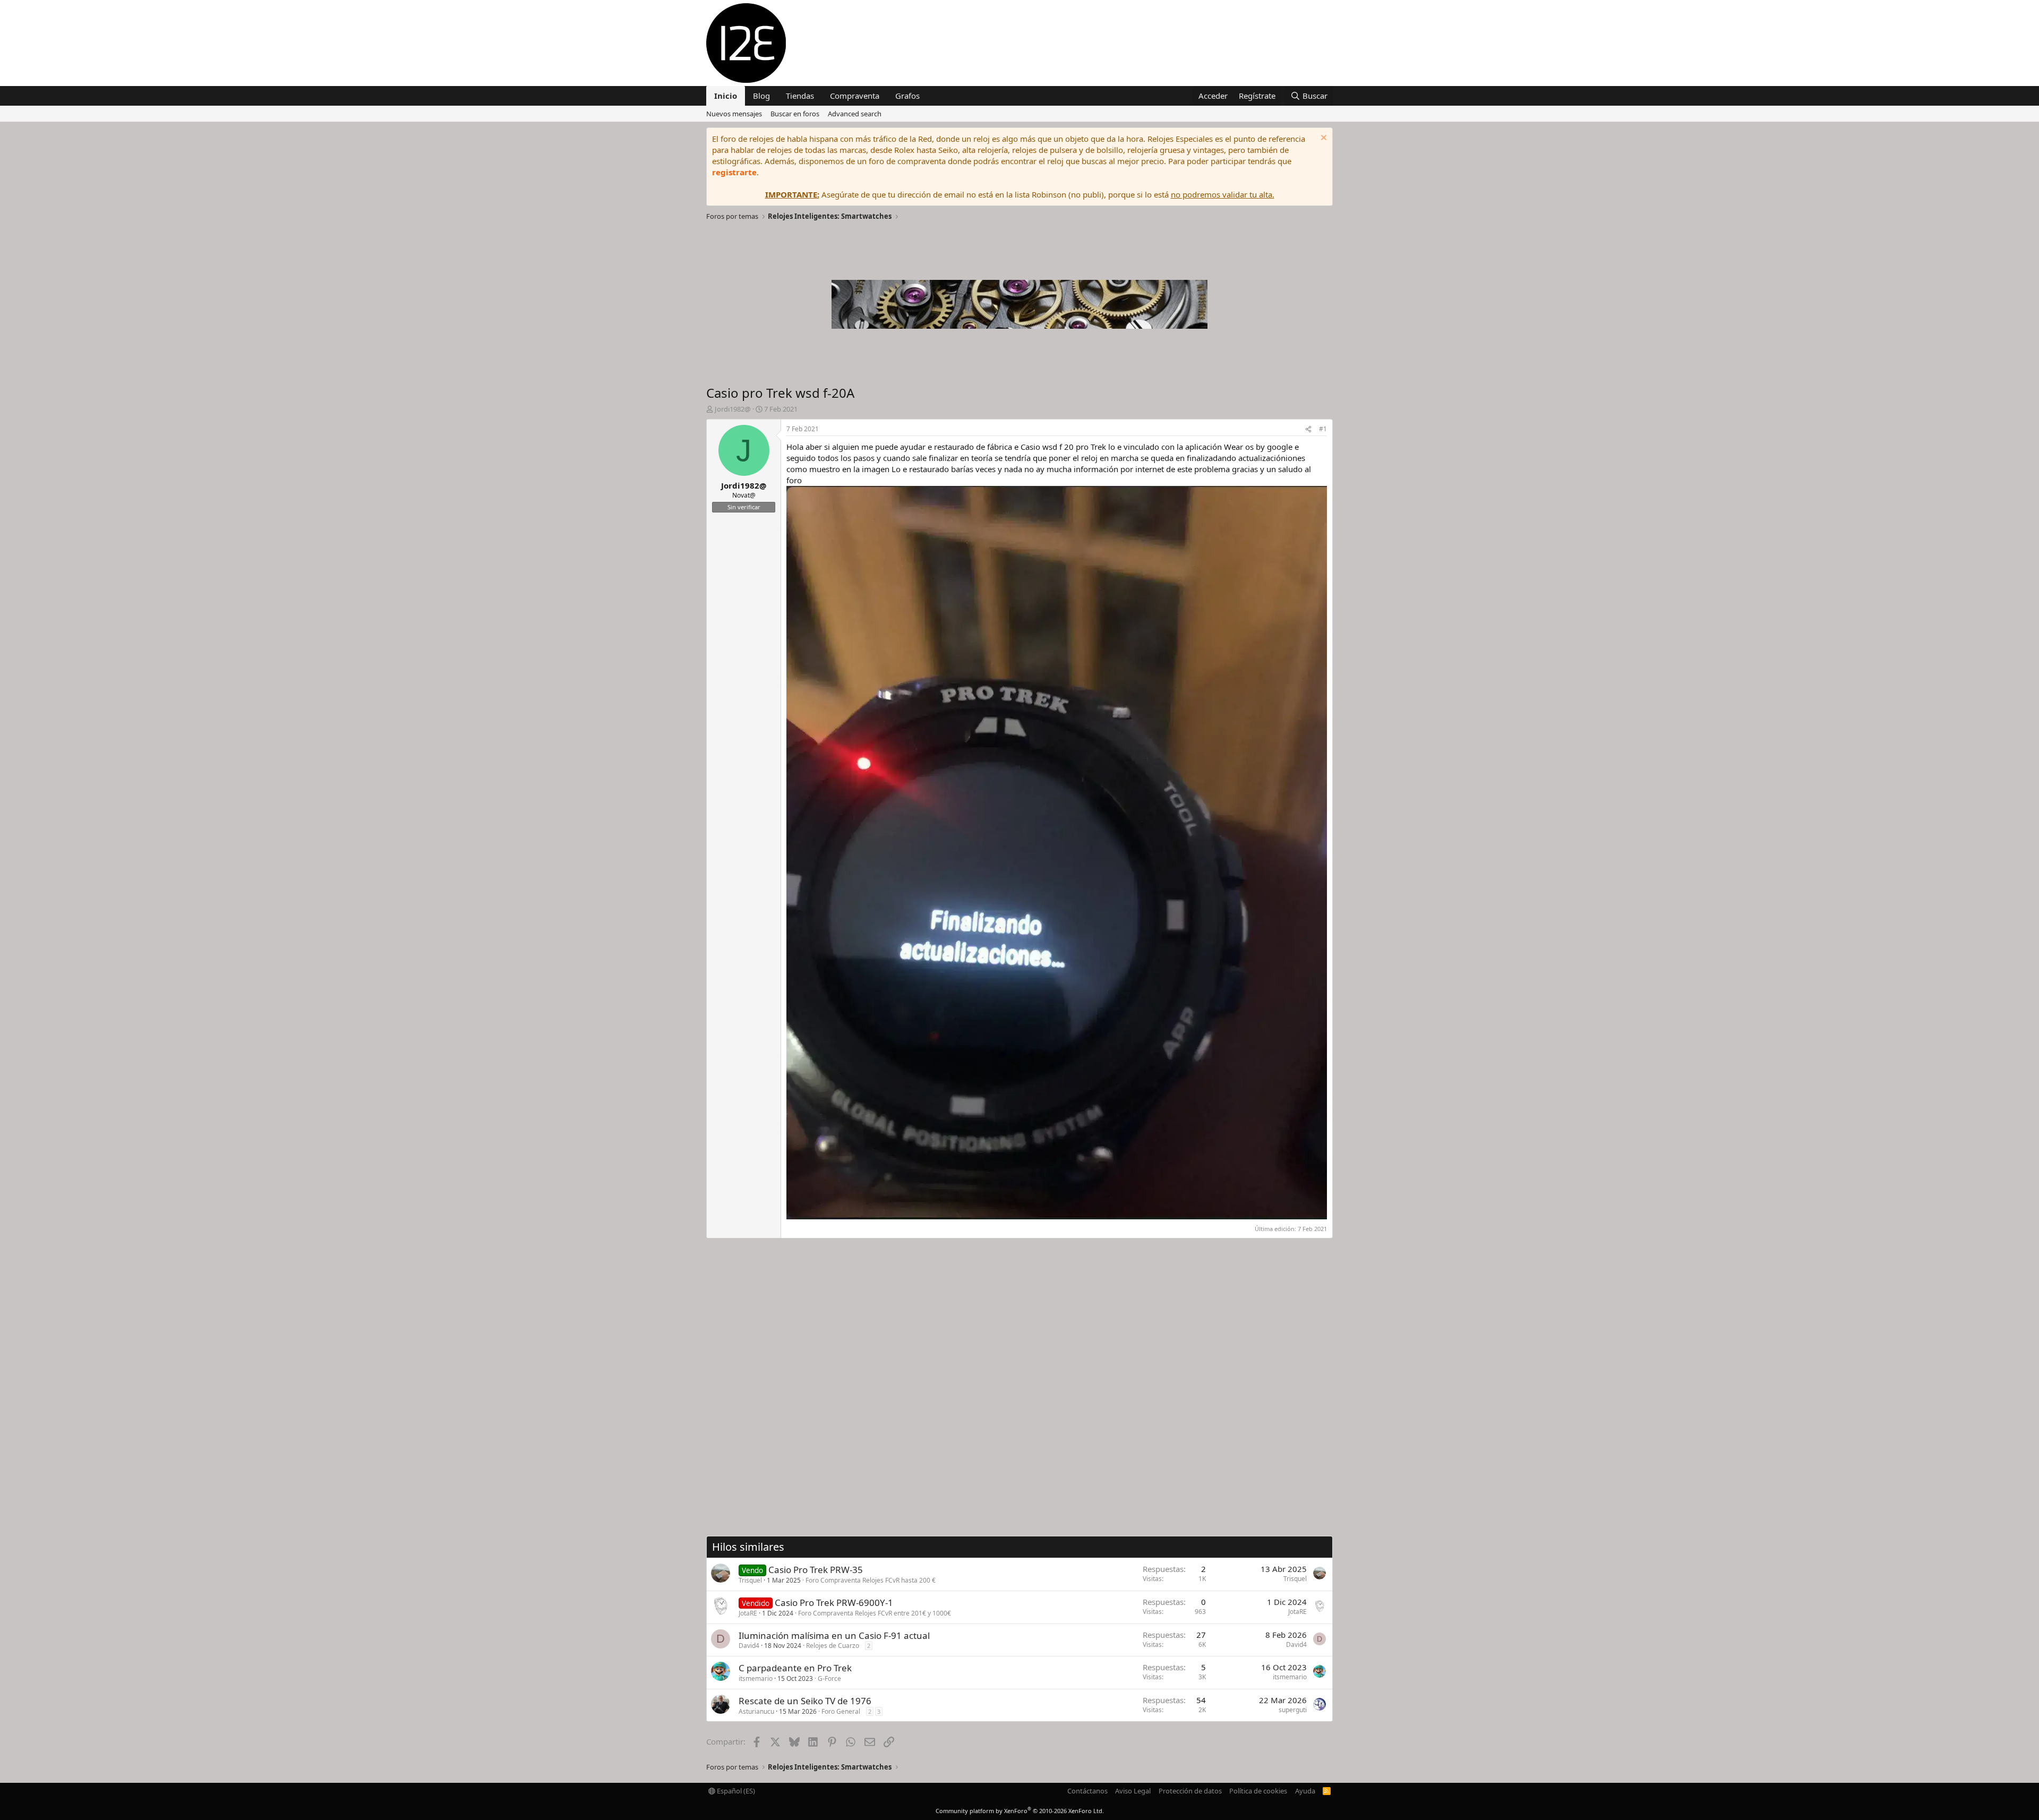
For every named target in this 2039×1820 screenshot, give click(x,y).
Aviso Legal (1133, 1791)
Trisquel (750, 1580)
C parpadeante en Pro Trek (795, 1668)
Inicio (726, 96)
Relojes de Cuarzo (833, 1646)
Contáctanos (1087, 1791)
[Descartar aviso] (1322, 139)
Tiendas (800, 96)
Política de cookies (1258, 1791)
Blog (761, 96)
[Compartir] (1308, 429)
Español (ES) (735, 1791)
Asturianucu (756, 1711)
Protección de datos (1190, 1791)
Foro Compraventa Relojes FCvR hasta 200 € (871, 1580)
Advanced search (855, 114)
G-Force (829, 1678)
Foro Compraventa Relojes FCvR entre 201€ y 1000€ (875, 1613)
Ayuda (1305, 1791)
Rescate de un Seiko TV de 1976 (805, 1701)
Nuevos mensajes (734, 114)
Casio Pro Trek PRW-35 (816, 1570)
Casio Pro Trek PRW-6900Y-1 (834, 1603)
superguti (1293, 1710)
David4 (749, 1646)
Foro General (841, 1711)
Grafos (907, 96)
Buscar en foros (795, 114)
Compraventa (855, 96)
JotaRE (748, 1613)
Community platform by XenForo (1020, 1811)
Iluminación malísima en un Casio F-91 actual (834, 1635)
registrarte (734, 172)
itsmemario (756, 1678)
